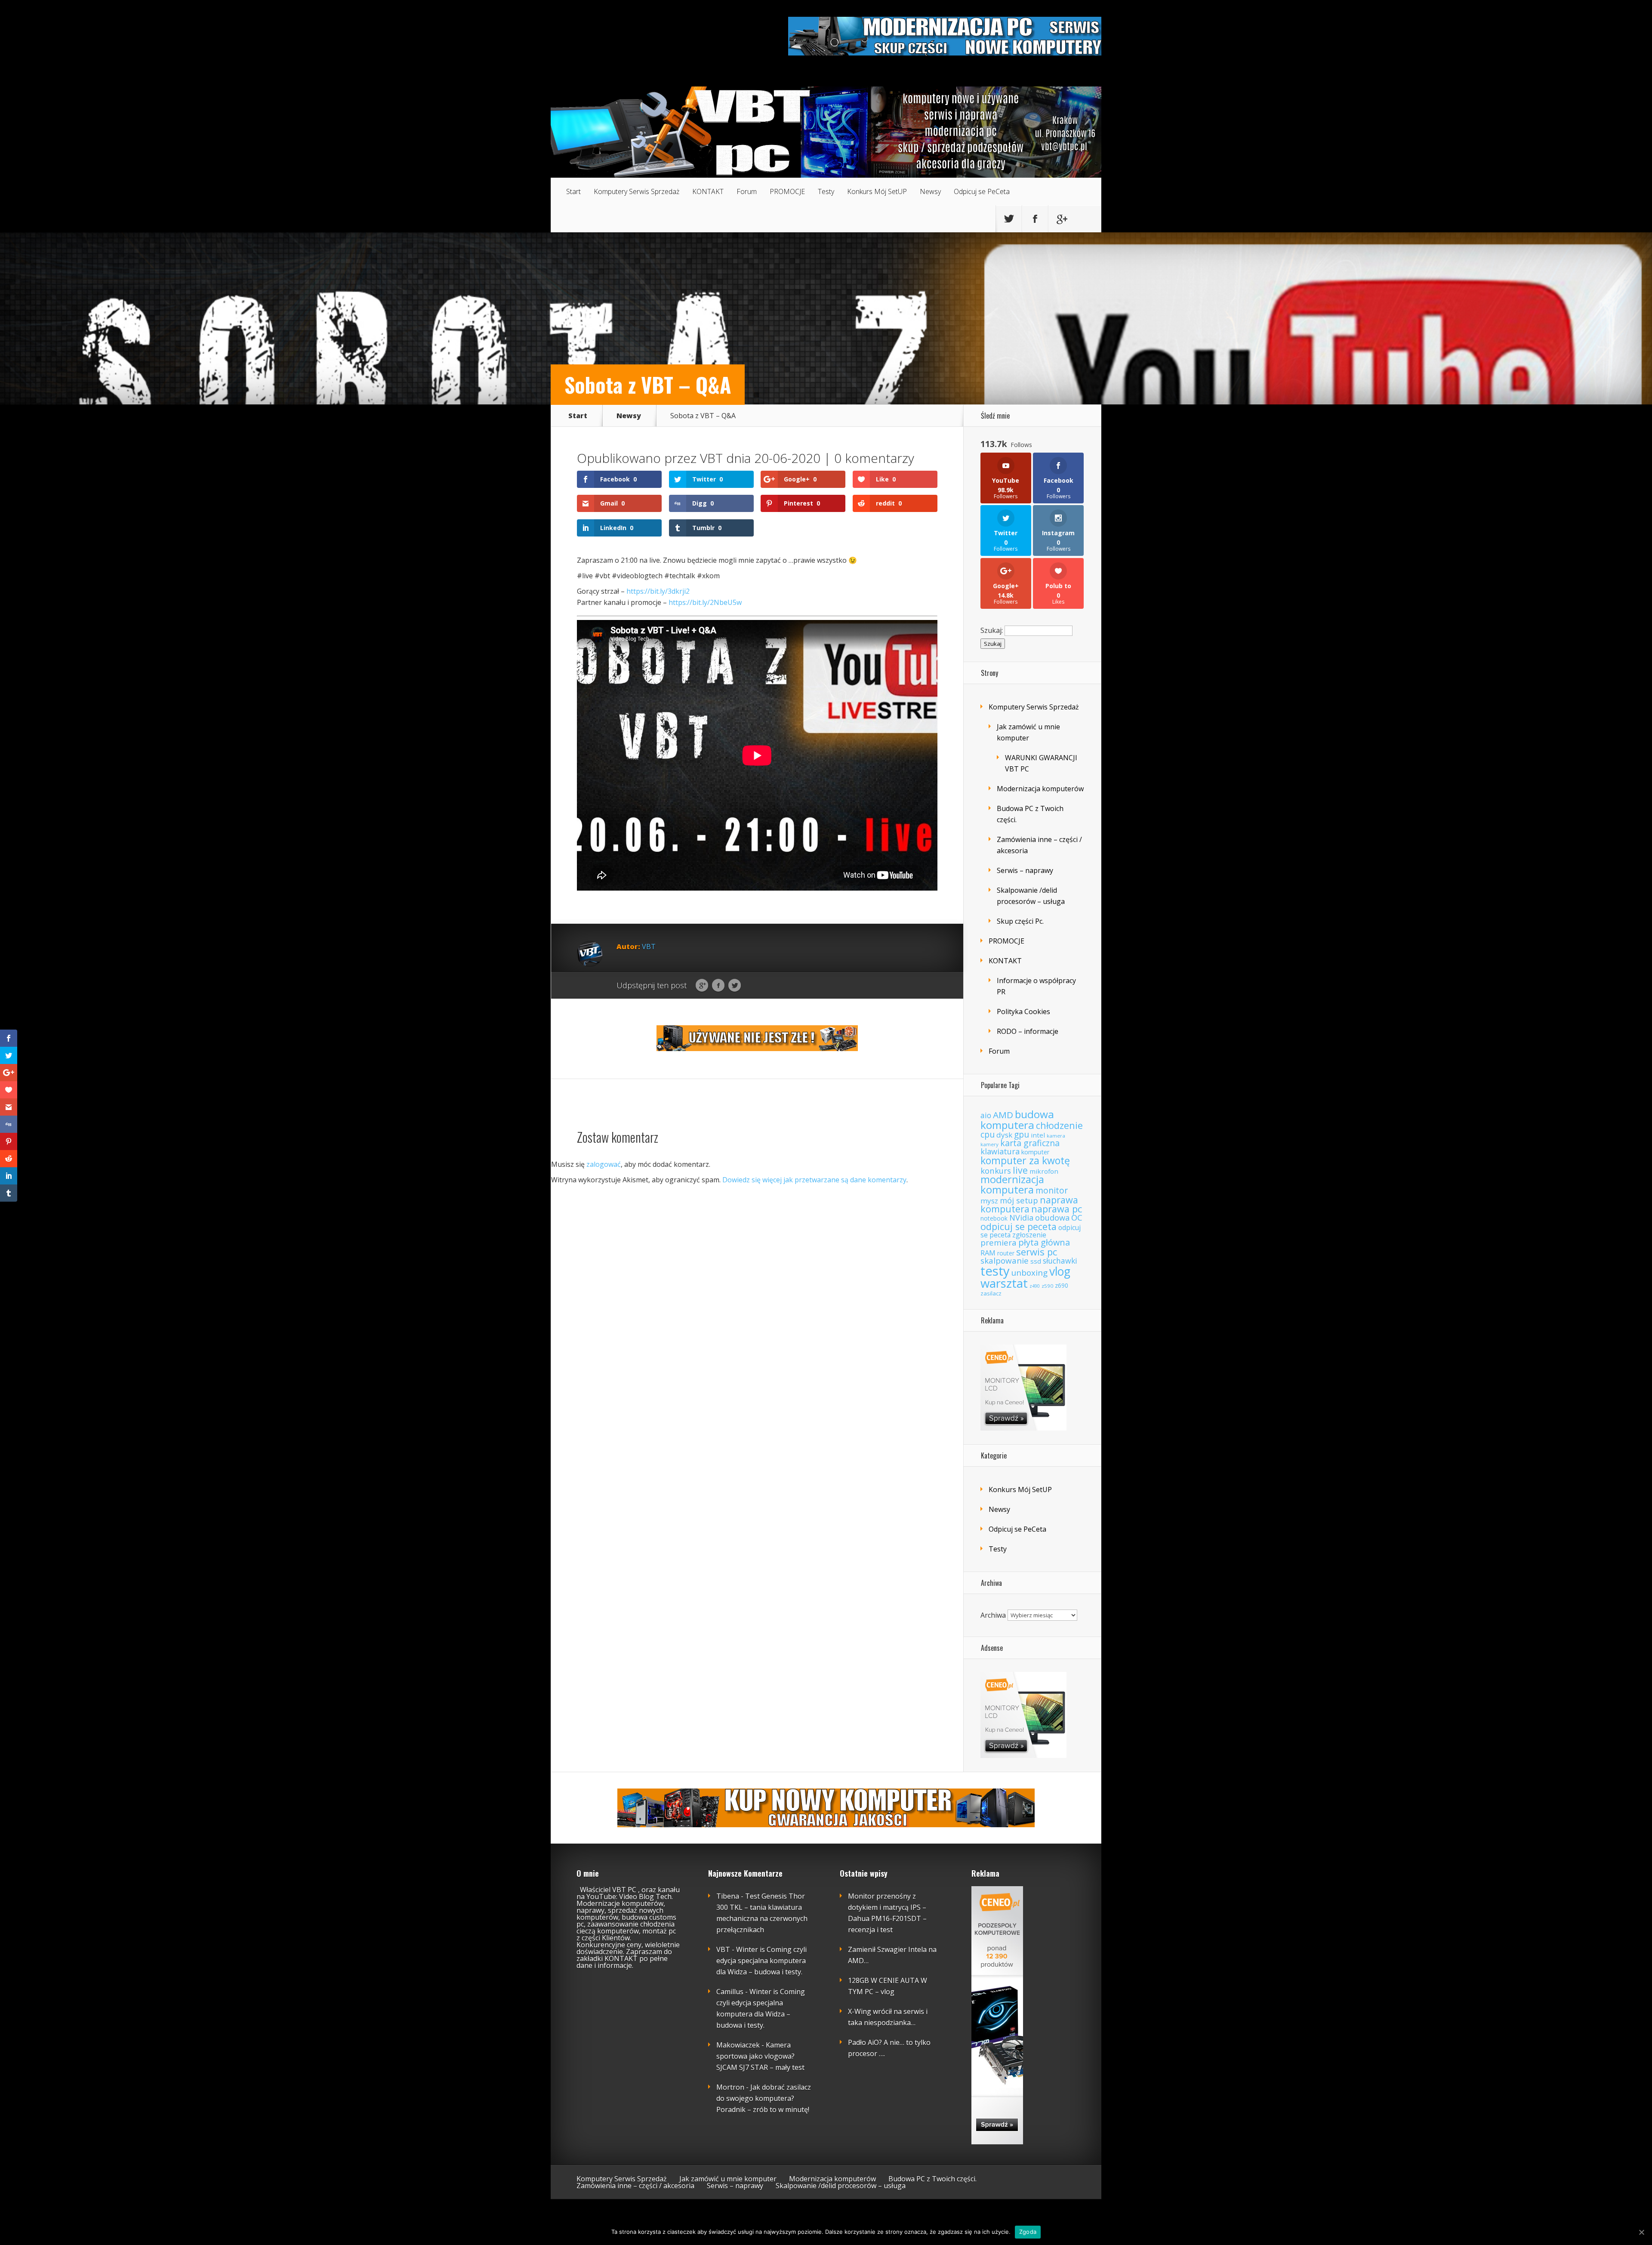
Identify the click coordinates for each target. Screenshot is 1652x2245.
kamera (1056, 1136)
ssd (1036, 1261)
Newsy (930, 191)
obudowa (1052, 1218)
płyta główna (1044, 1242)
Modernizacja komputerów (1040, 789)
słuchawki (1060, 1261)
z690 (1062, 1285)
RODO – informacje (1028, 1031)
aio (986, 1115)
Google (702, 986)
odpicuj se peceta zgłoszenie (1031, 1231)
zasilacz (991, 1293)
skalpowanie (1005, 1261)
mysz (989, 1201)
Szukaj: (992, 630)
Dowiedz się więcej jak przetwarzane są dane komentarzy (814, 1180)
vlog (1060, 1271)
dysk (1004, 1135)
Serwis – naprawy (1025, 870)
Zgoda (1028, 2232)
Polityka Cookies (1023, 1011)
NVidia (1021, 1218)
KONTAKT (708, 191)
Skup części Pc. (1020, 921)
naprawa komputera (1029, 1204)
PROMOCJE (787, 191)
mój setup (1019, 1200)
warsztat (1004, 1283)
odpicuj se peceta (1019, 1226)
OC (1077, 1218)
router (1006, 1253)
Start (573, 191)
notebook (994, 1218)
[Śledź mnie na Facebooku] (1035, 219)
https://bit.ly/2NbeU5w (705, 602)
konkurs (996, 1170)
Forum (747, 191)
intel (1038, 1135)
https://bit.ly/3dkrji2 (658, 591)
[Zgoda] (1641, 2232)
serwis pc (1037, 1252)
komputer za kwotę (1025, 1160)
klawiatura (1000, 1151)
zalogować (604, 1164)
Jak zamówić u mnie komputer (728, 2179)
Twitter (735, 986)
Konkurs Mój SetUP (877, 191)
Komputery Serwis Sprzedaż (636, 191)
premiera (999, 1243)
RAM (988, 1253)
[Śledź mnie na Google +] (1061, 219)
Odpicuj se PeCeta (982, 191)
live (1020, 1170)
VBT (711, 458)
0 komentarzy (874, 458)
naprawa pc (1057, 1209)
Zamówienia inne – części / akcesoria (635, 2186)
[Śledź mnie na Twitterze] (1009, 219)
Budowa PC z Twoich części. (932, 2179)
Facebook (718, 986)
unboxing (1029, 1273)
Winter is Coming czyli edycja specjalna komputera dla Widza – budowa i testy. (761, 1961)
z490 (1035, 1286)
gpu (1022, 1135)
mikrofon (1044, 1171)
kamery (989, 1144)
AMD (1003, 1115)
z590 (1047, 1286)
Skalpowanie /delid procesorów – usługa (841, 2186)
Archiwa (993, 1615)
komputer (1036, 1152)
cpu (988, 1134)
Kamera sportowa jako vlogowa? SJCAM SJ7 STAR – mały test (760, 2056)
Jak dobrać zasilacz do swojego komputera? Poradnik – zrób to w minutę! (764, 2098)
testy (995, 1271)
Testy (826, 191)
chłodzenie (1059, 1125)
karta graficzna (1030, 1143)
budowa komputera (1017, 1119)
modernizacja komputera (1012, 1184)
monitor (1052, 1190)
